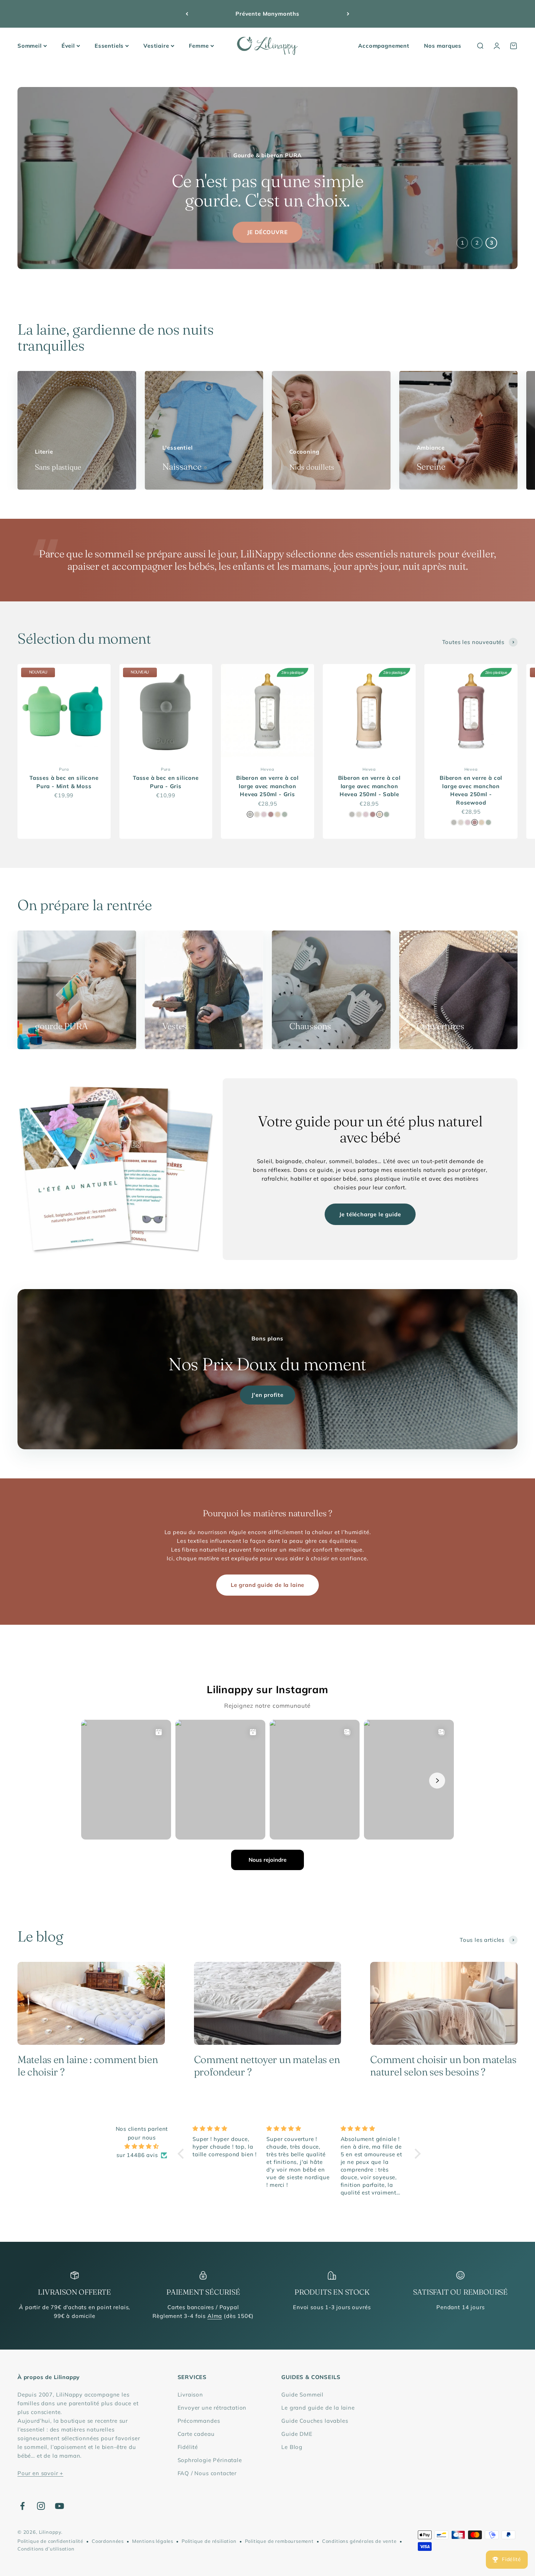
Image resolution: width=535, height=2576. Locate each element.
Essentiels (109, 46)
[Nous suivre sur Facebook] (22, 2506)
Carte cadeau (196, 2434)
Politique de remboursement (279, 2541)
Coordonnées (108, 2541)
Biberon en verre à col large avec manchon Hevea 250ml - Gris (267, 786)
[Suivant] (348, 14)
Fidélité (188, 2447)
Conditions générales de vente (359, 2541)
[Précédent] (187, 14)
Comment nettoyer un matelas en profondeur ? (267, 2066)
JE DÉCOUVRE (267, 232)
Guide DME (297, 2434)
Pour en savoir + (40, 2473)
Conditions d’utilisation (46, 2549)
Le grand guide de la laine (267, 1585)
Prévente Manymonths (267, 14)
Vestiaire (156, 46)
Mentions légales (153, 2541)
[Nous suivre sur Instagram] (41, 2506)
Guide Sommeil (302, 2395)
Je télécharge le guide (370, 1214)
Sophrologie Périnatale (210, 2460)
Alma (215, 2316)
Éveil (68, 46)
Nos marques (443, 46)
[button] (183, 2154)
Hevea (267, 769)
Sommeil (30, 46)
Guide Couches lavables (315, 2421)
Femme (199, 46)
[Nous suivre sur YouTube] (60, 2506)
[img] (142, 2146)
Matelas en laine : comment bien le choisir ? (88, 2066)
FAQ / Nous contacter (207, 2473)
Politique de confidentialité (50, 2541)
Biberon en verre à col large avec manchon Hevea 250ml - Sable (369, 786)
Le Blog (292, 2447)
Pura (64, 769)
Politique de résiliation (209, 2541)
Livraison (190, 2395)
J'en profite (267, 1395)
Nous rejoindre (267, 1860)
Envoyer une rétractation (212, 2408)
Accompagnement (384, 46)
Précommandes (199, 2421)
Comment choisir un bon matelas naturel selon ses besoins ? (443, 2066)
